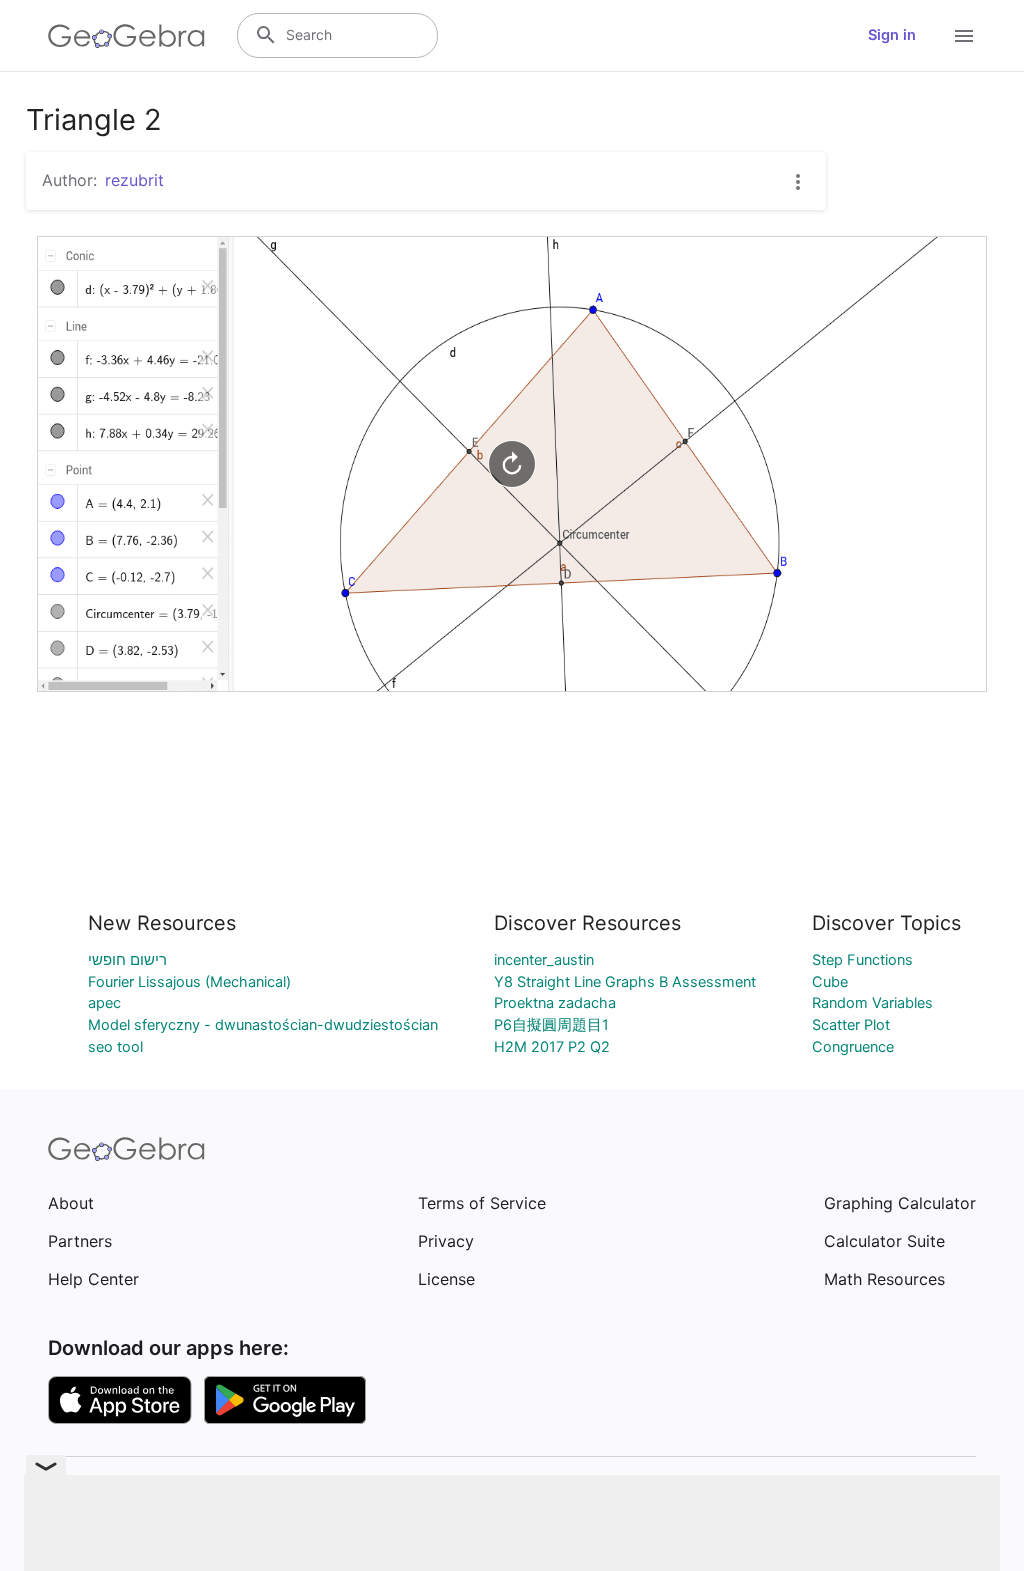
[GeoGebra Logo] (126, 36)
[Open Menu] (964, 36)
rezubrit (134, 180)
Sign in (892, 35)
